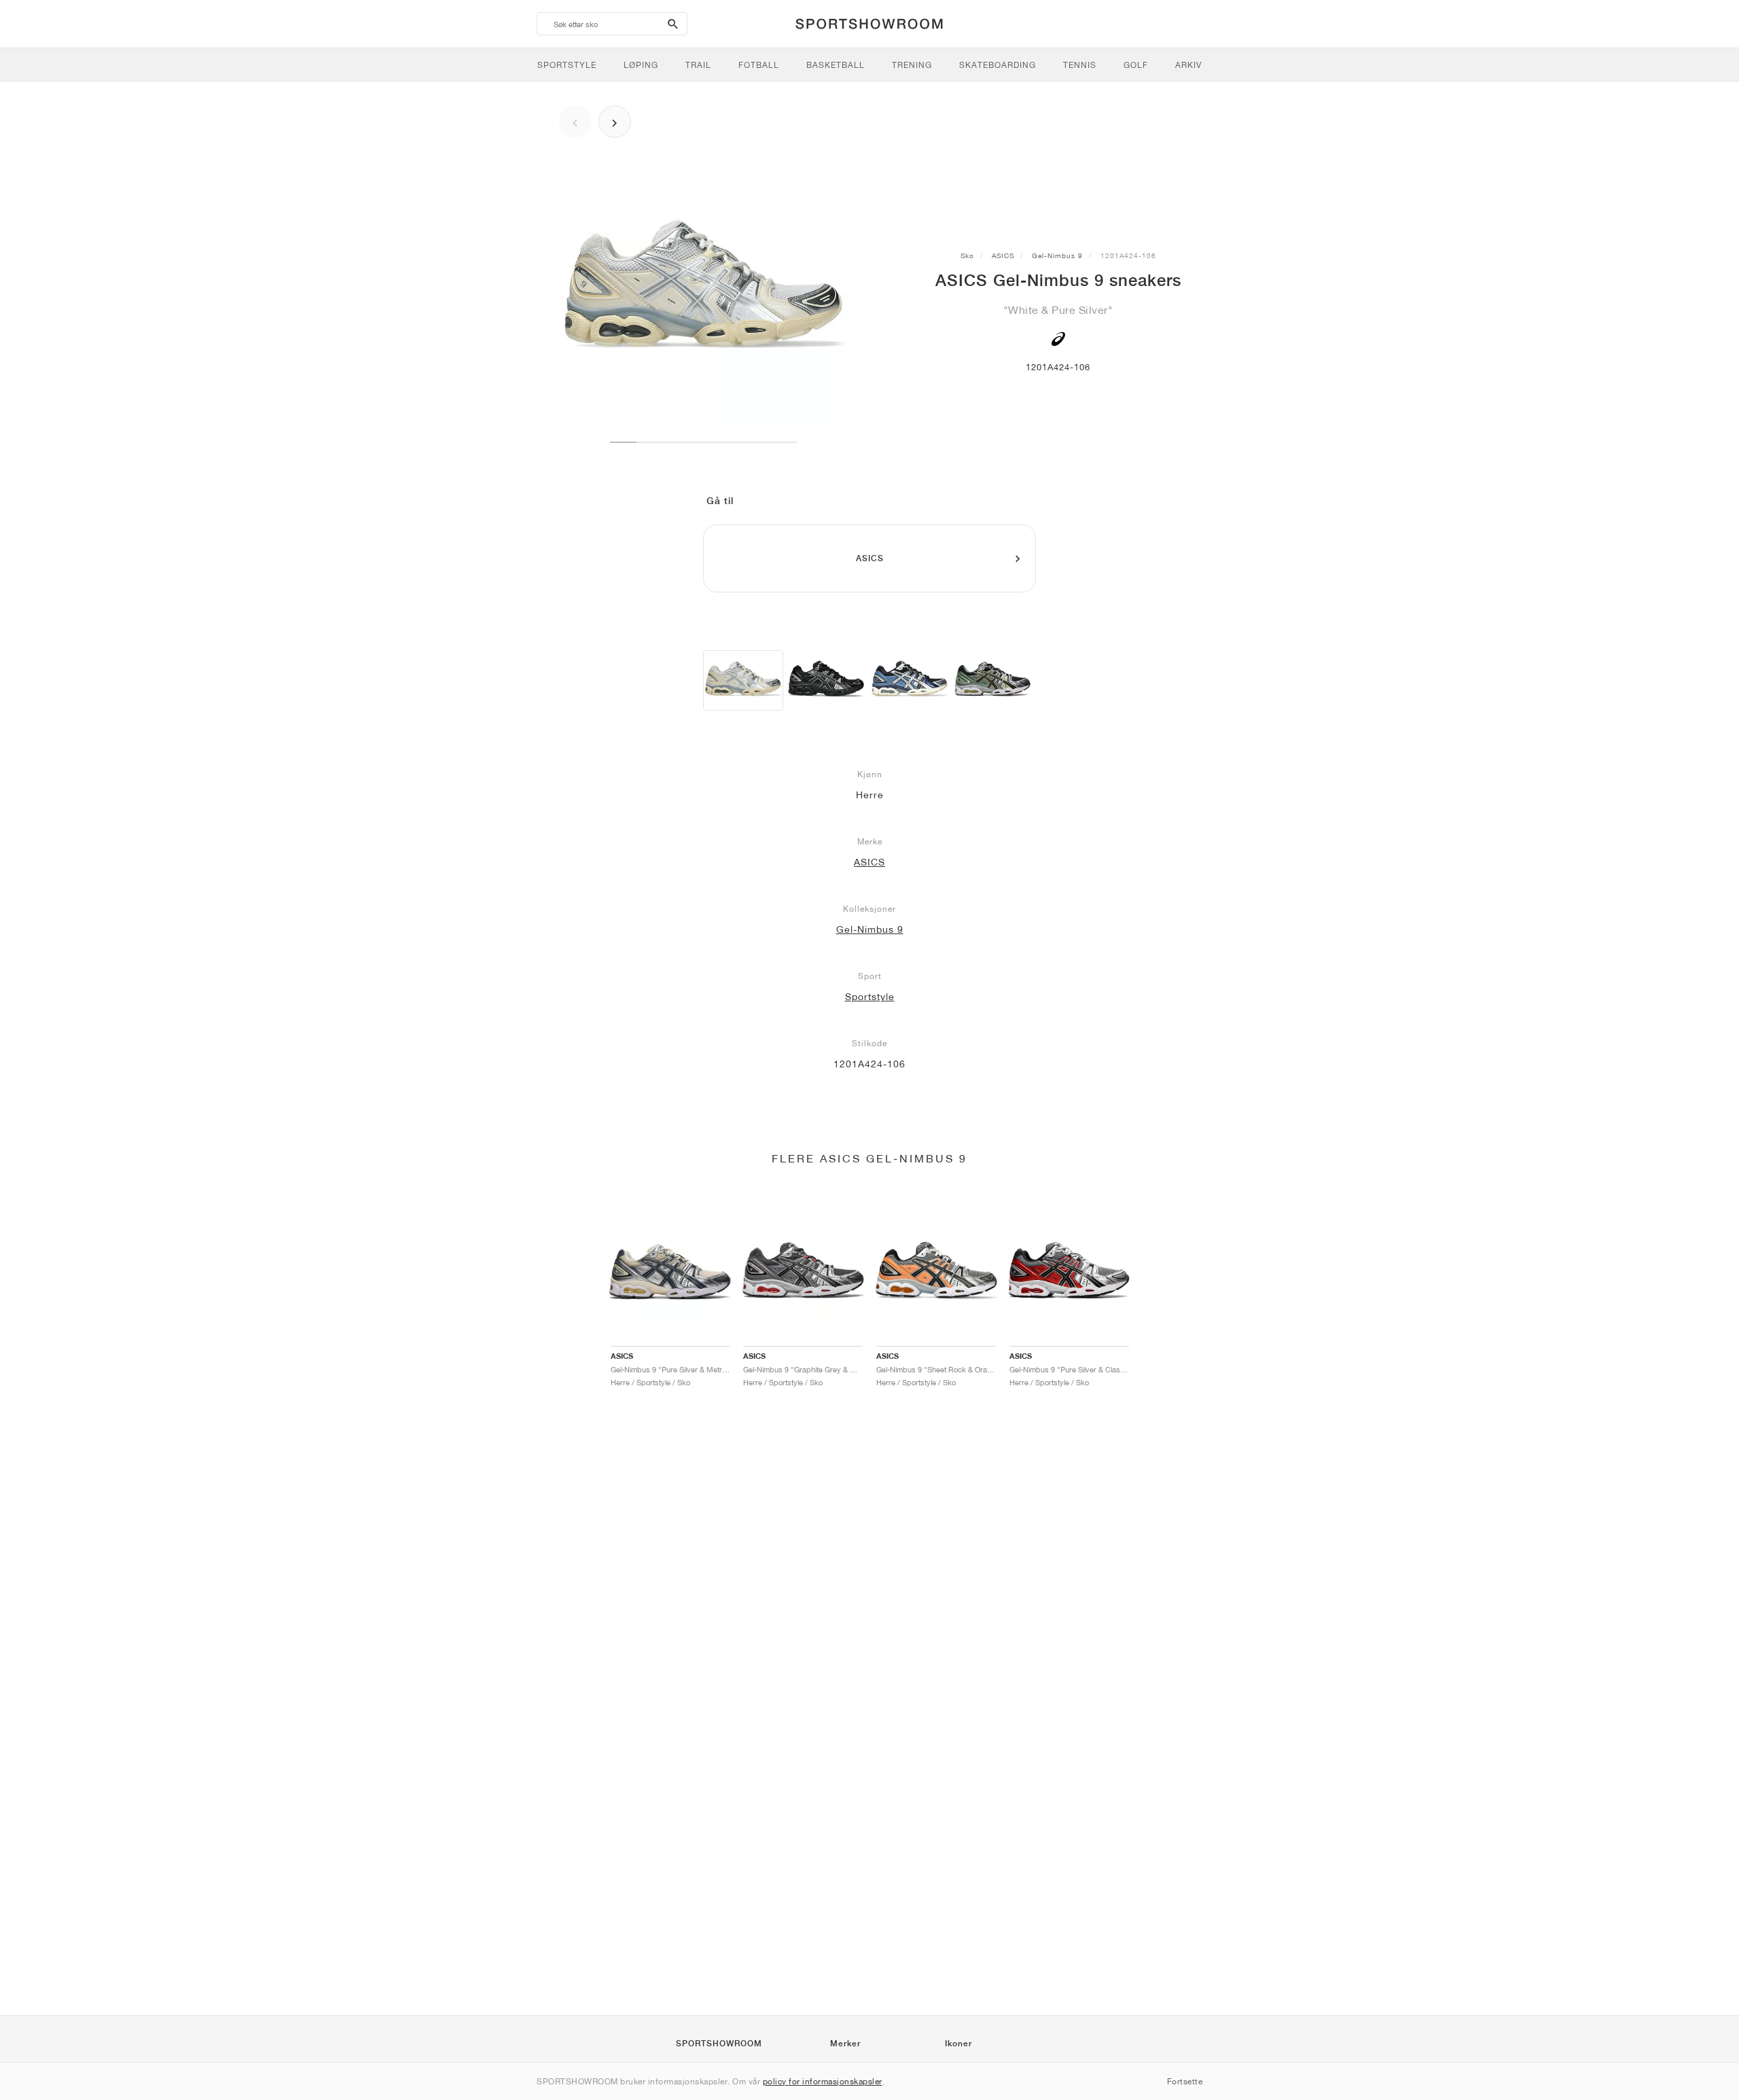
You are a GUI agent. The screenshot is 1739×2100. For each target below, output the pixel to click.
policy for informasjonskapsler (823, 2081)
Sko (967, 255)
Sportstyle (870, 997)
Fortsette (1185, 2081)
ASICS (1003, 255)
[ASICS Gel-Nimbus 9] (743, 680)
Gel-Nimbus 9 (1057, 255)
